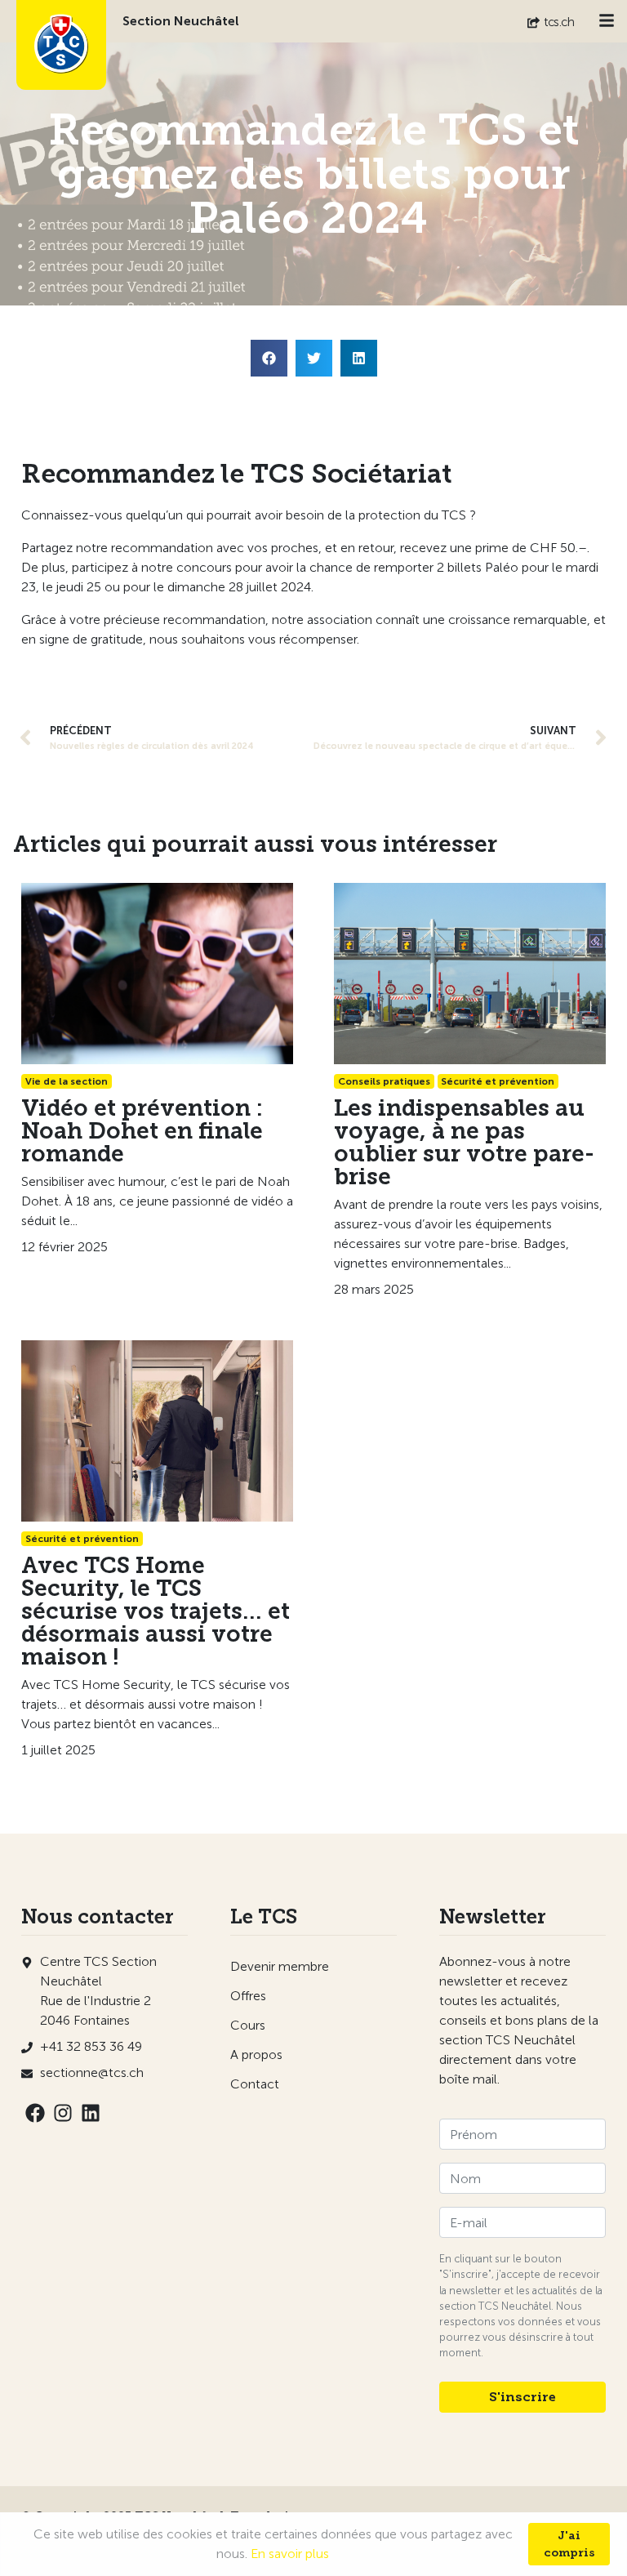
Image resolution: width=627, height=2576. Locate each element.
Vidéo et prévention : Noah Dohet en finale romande (142, 1131)
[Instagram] (63, 2113)
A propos (256, 2055)
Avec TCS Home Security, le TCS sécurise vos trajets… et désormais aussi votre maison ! (156, 1611)
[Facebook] (35, 2113)
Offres (248, 1996)
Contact (255, 2084)
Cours (248, 2025)
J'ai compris (569, 2544)
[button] (269, 358)
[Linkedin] (91, 2113)
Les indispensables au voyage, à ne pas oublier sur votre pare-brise (464, 1142)
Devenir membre (280, 1966)
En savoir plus (290, 2554)
